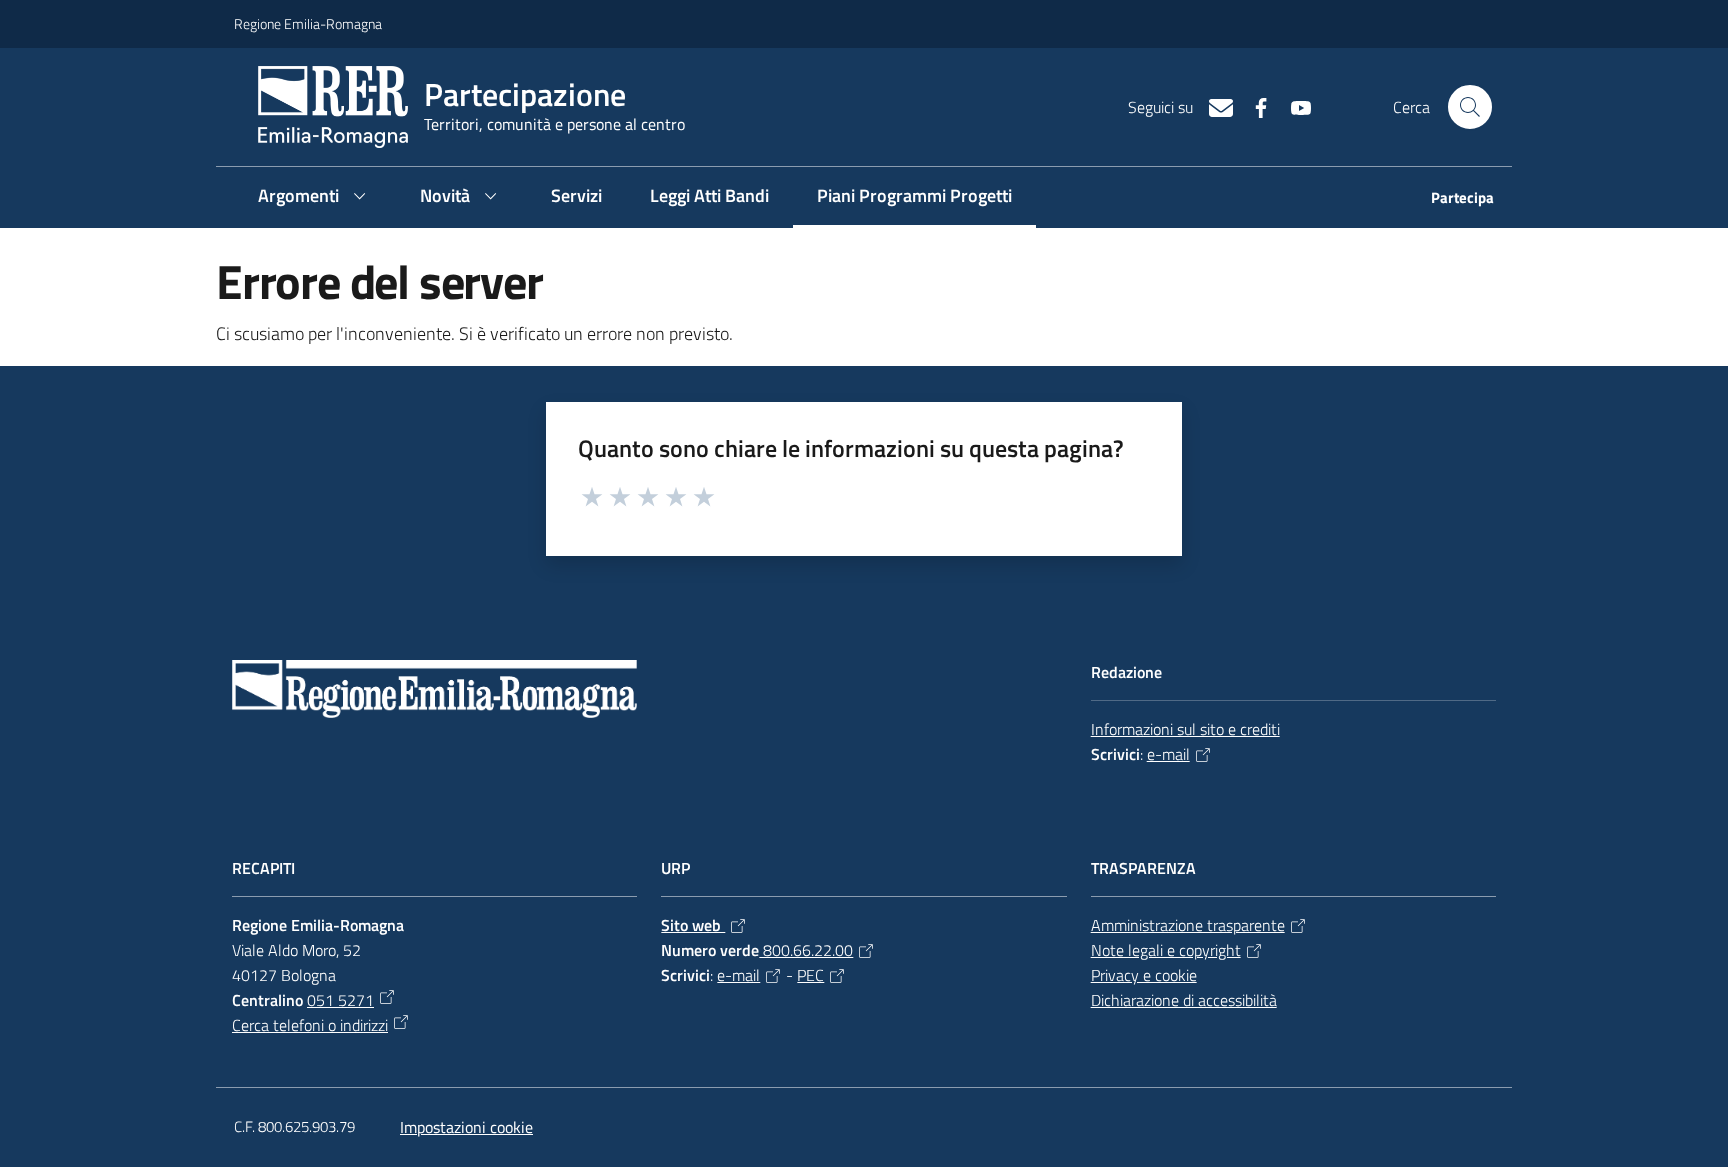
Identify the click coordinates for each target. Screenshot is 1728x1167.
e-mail (1168, 754)
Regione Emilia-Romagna (308, 23)
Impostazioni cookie (466, 1127)
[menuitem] (1450, 199)
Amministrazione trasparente (1188, 925)
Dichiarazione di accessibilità (1184, 1000)
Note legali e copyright (1166, 950)
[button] (1470, 107)
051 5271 (340, 1000)
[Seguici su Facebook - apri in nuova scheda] (1253, 106)
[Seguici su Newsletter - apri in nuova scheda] (1213, 106)
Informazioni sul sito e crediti (1185, 729)
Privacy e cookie (1144, 975)
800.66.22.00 (806, 950)
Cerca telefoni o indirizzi (310, 1025)
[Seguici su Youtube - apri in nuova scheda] (1293, 106)
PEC (810, 975)
